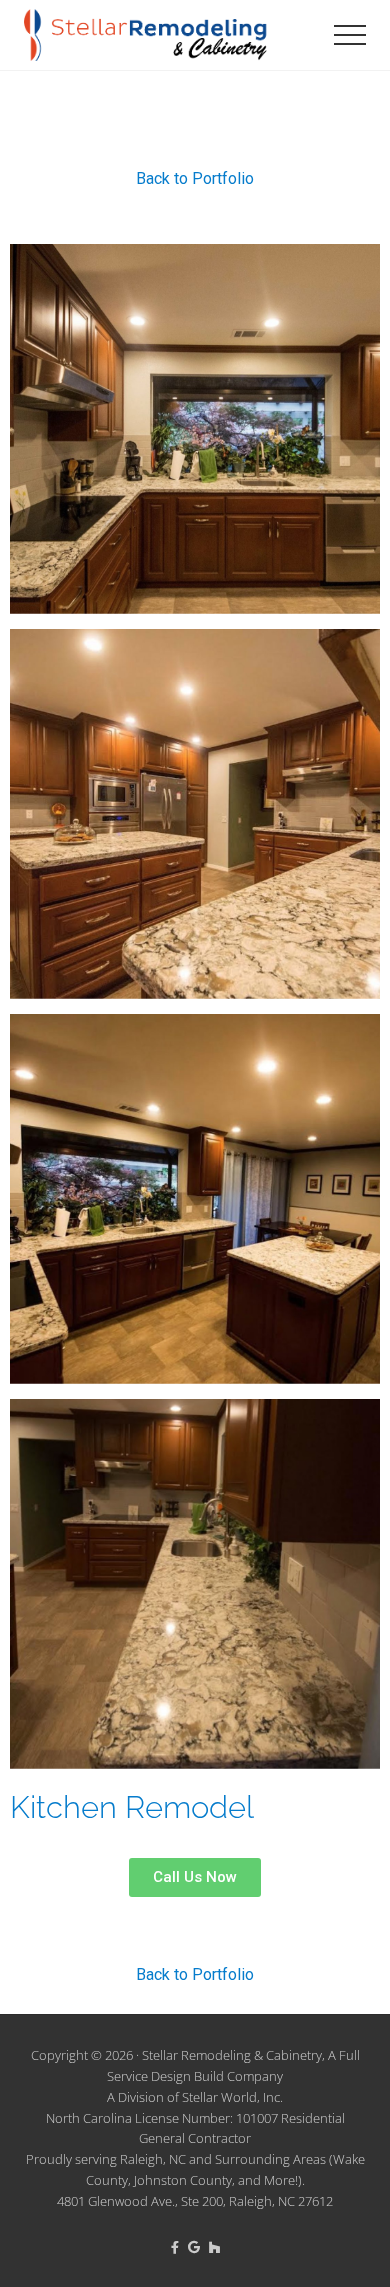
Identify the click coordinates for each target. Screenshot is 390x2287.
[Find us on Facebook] (176, 2247)
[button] (350, 35)
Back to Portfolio (195, 178)
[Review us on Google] (195, 2247)
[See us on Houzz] (214, 2247)
